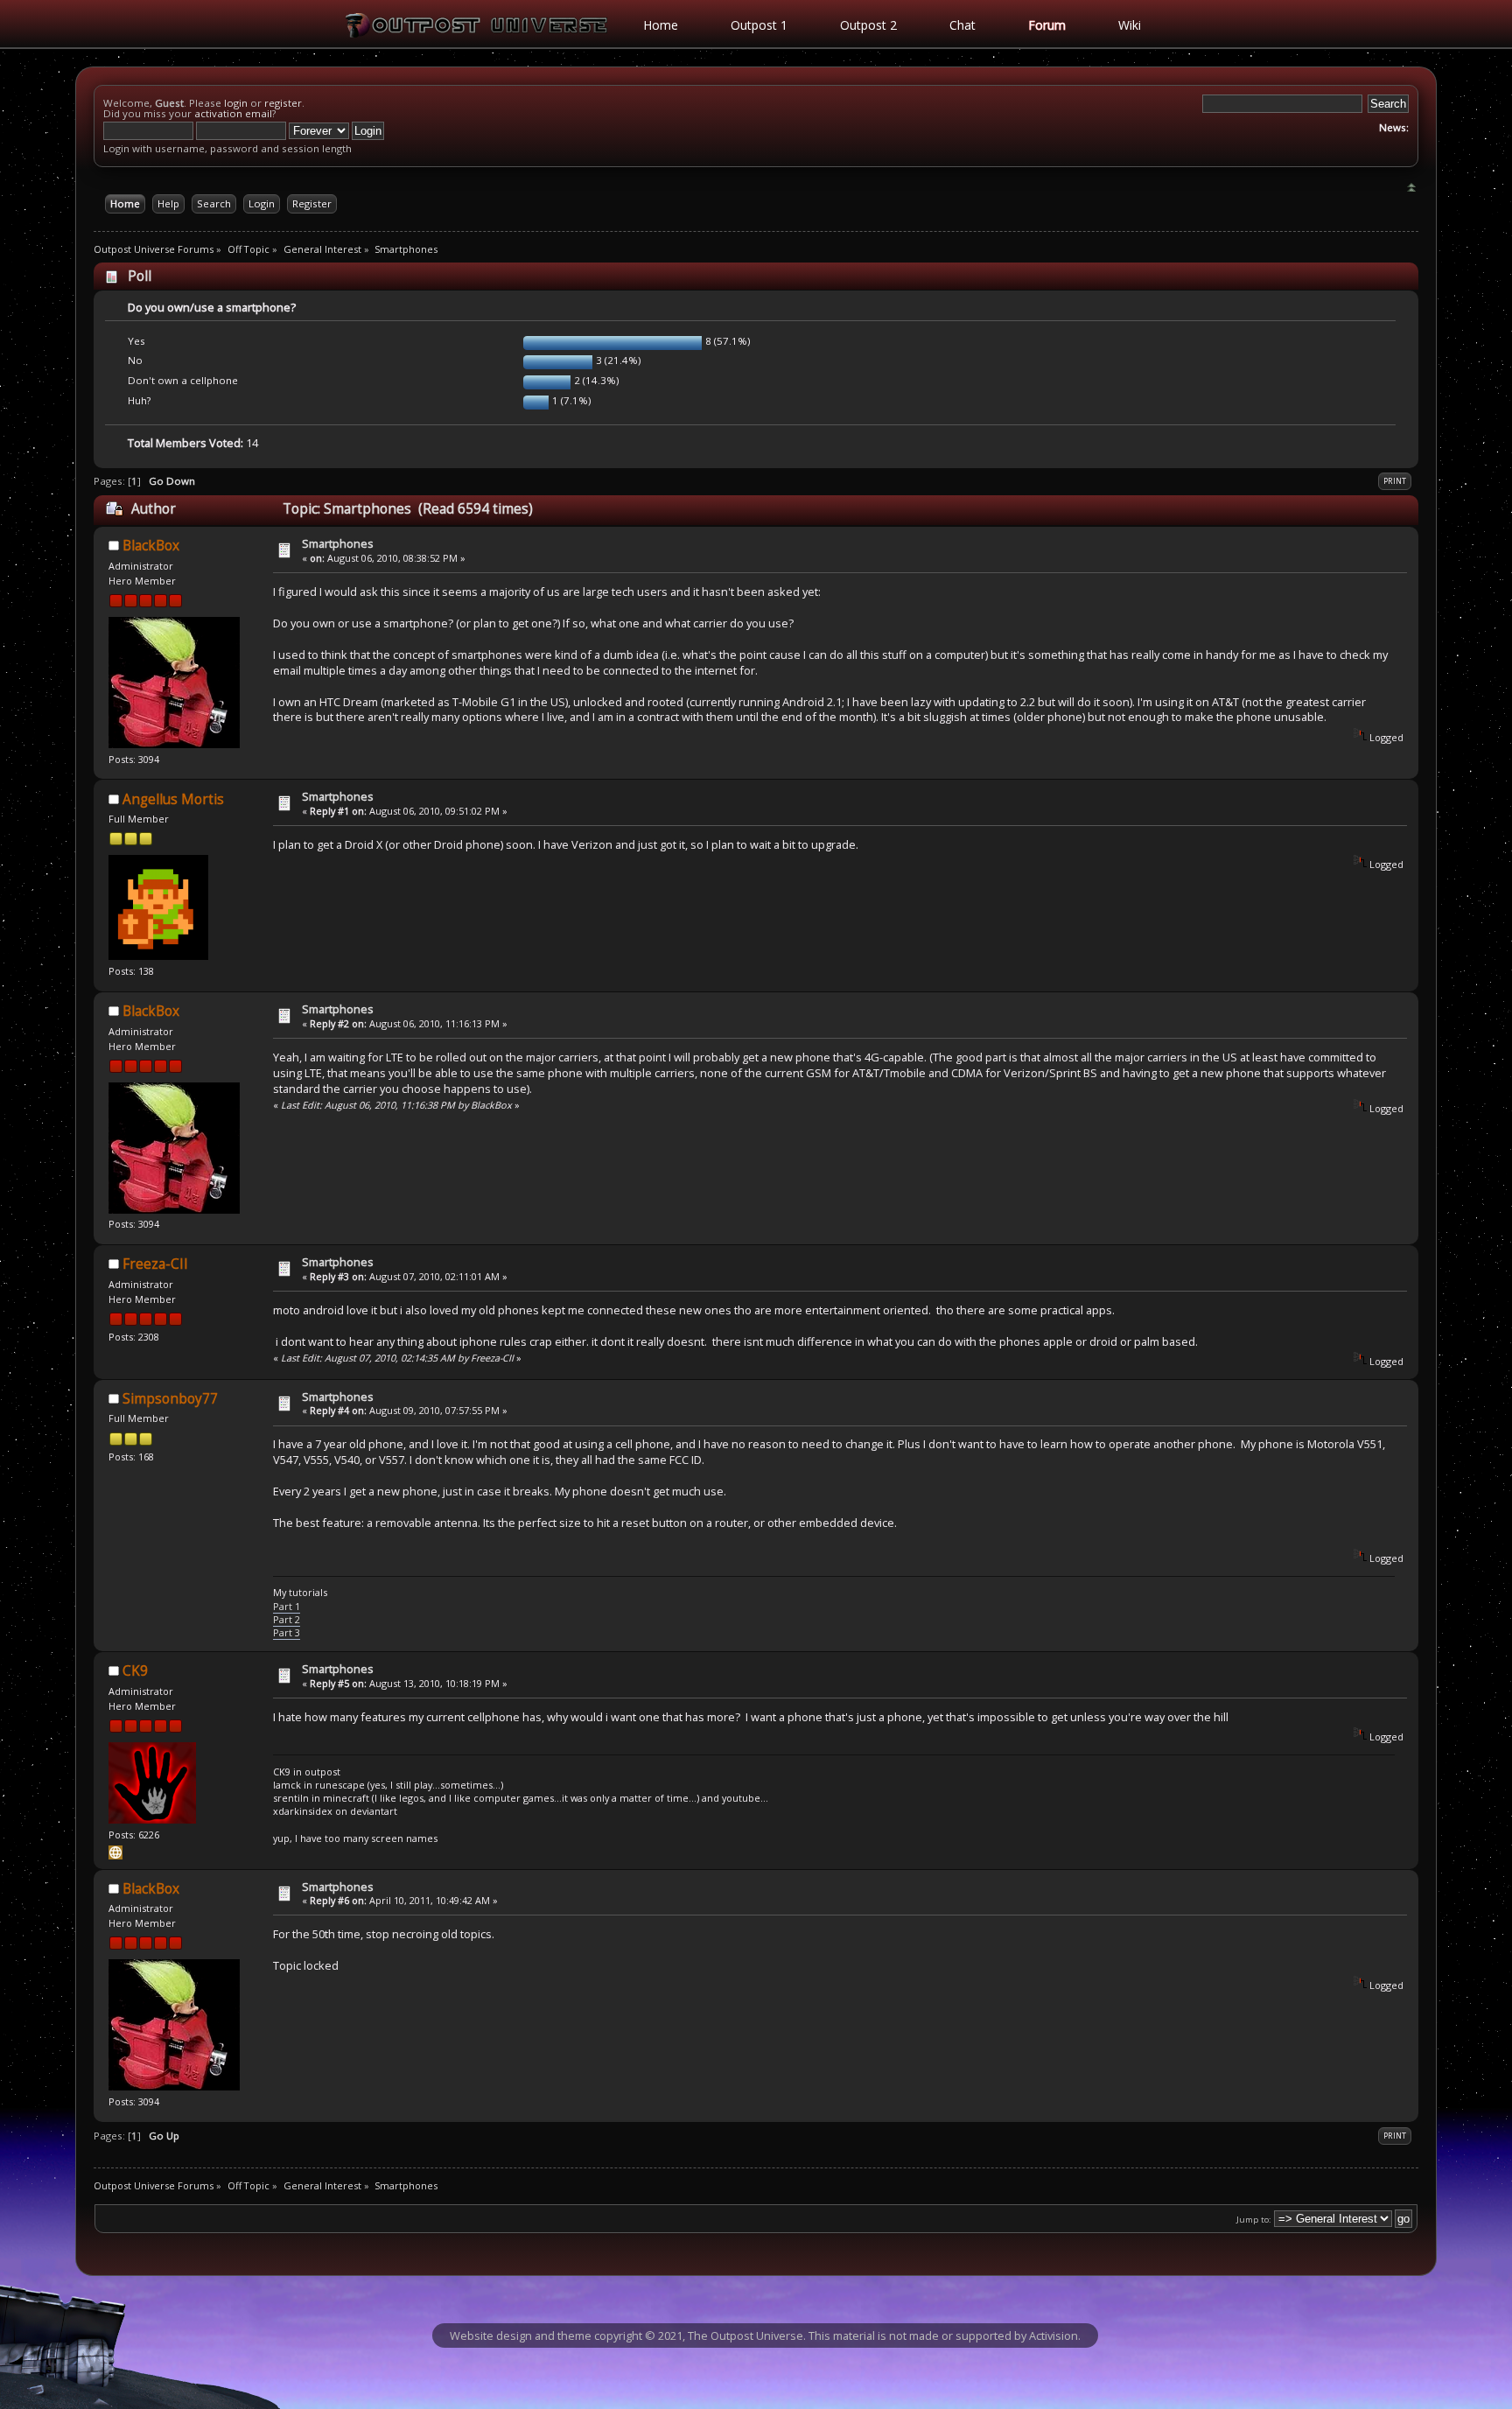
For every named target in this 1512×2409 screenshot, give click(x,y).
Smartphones (338, 543)
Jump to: (1254, 2220)
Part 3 (287, 1632)
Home (661, 25)
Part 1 (287, 1606)
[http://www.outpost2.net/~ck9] (115, 1856)
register (283, 103)
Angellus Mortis (173, 799)
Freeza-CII (155, 1264)
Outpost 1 (759, 25)
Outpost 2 (868, 25)
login (236, 103)
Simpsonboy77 (170, 1399)
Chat (962, 25)
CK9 (135, 1671)
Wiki (1130, 25)
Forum (1047, 25)
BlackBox (151, 546)
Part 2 (287, 1619)
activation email (233, 113)
